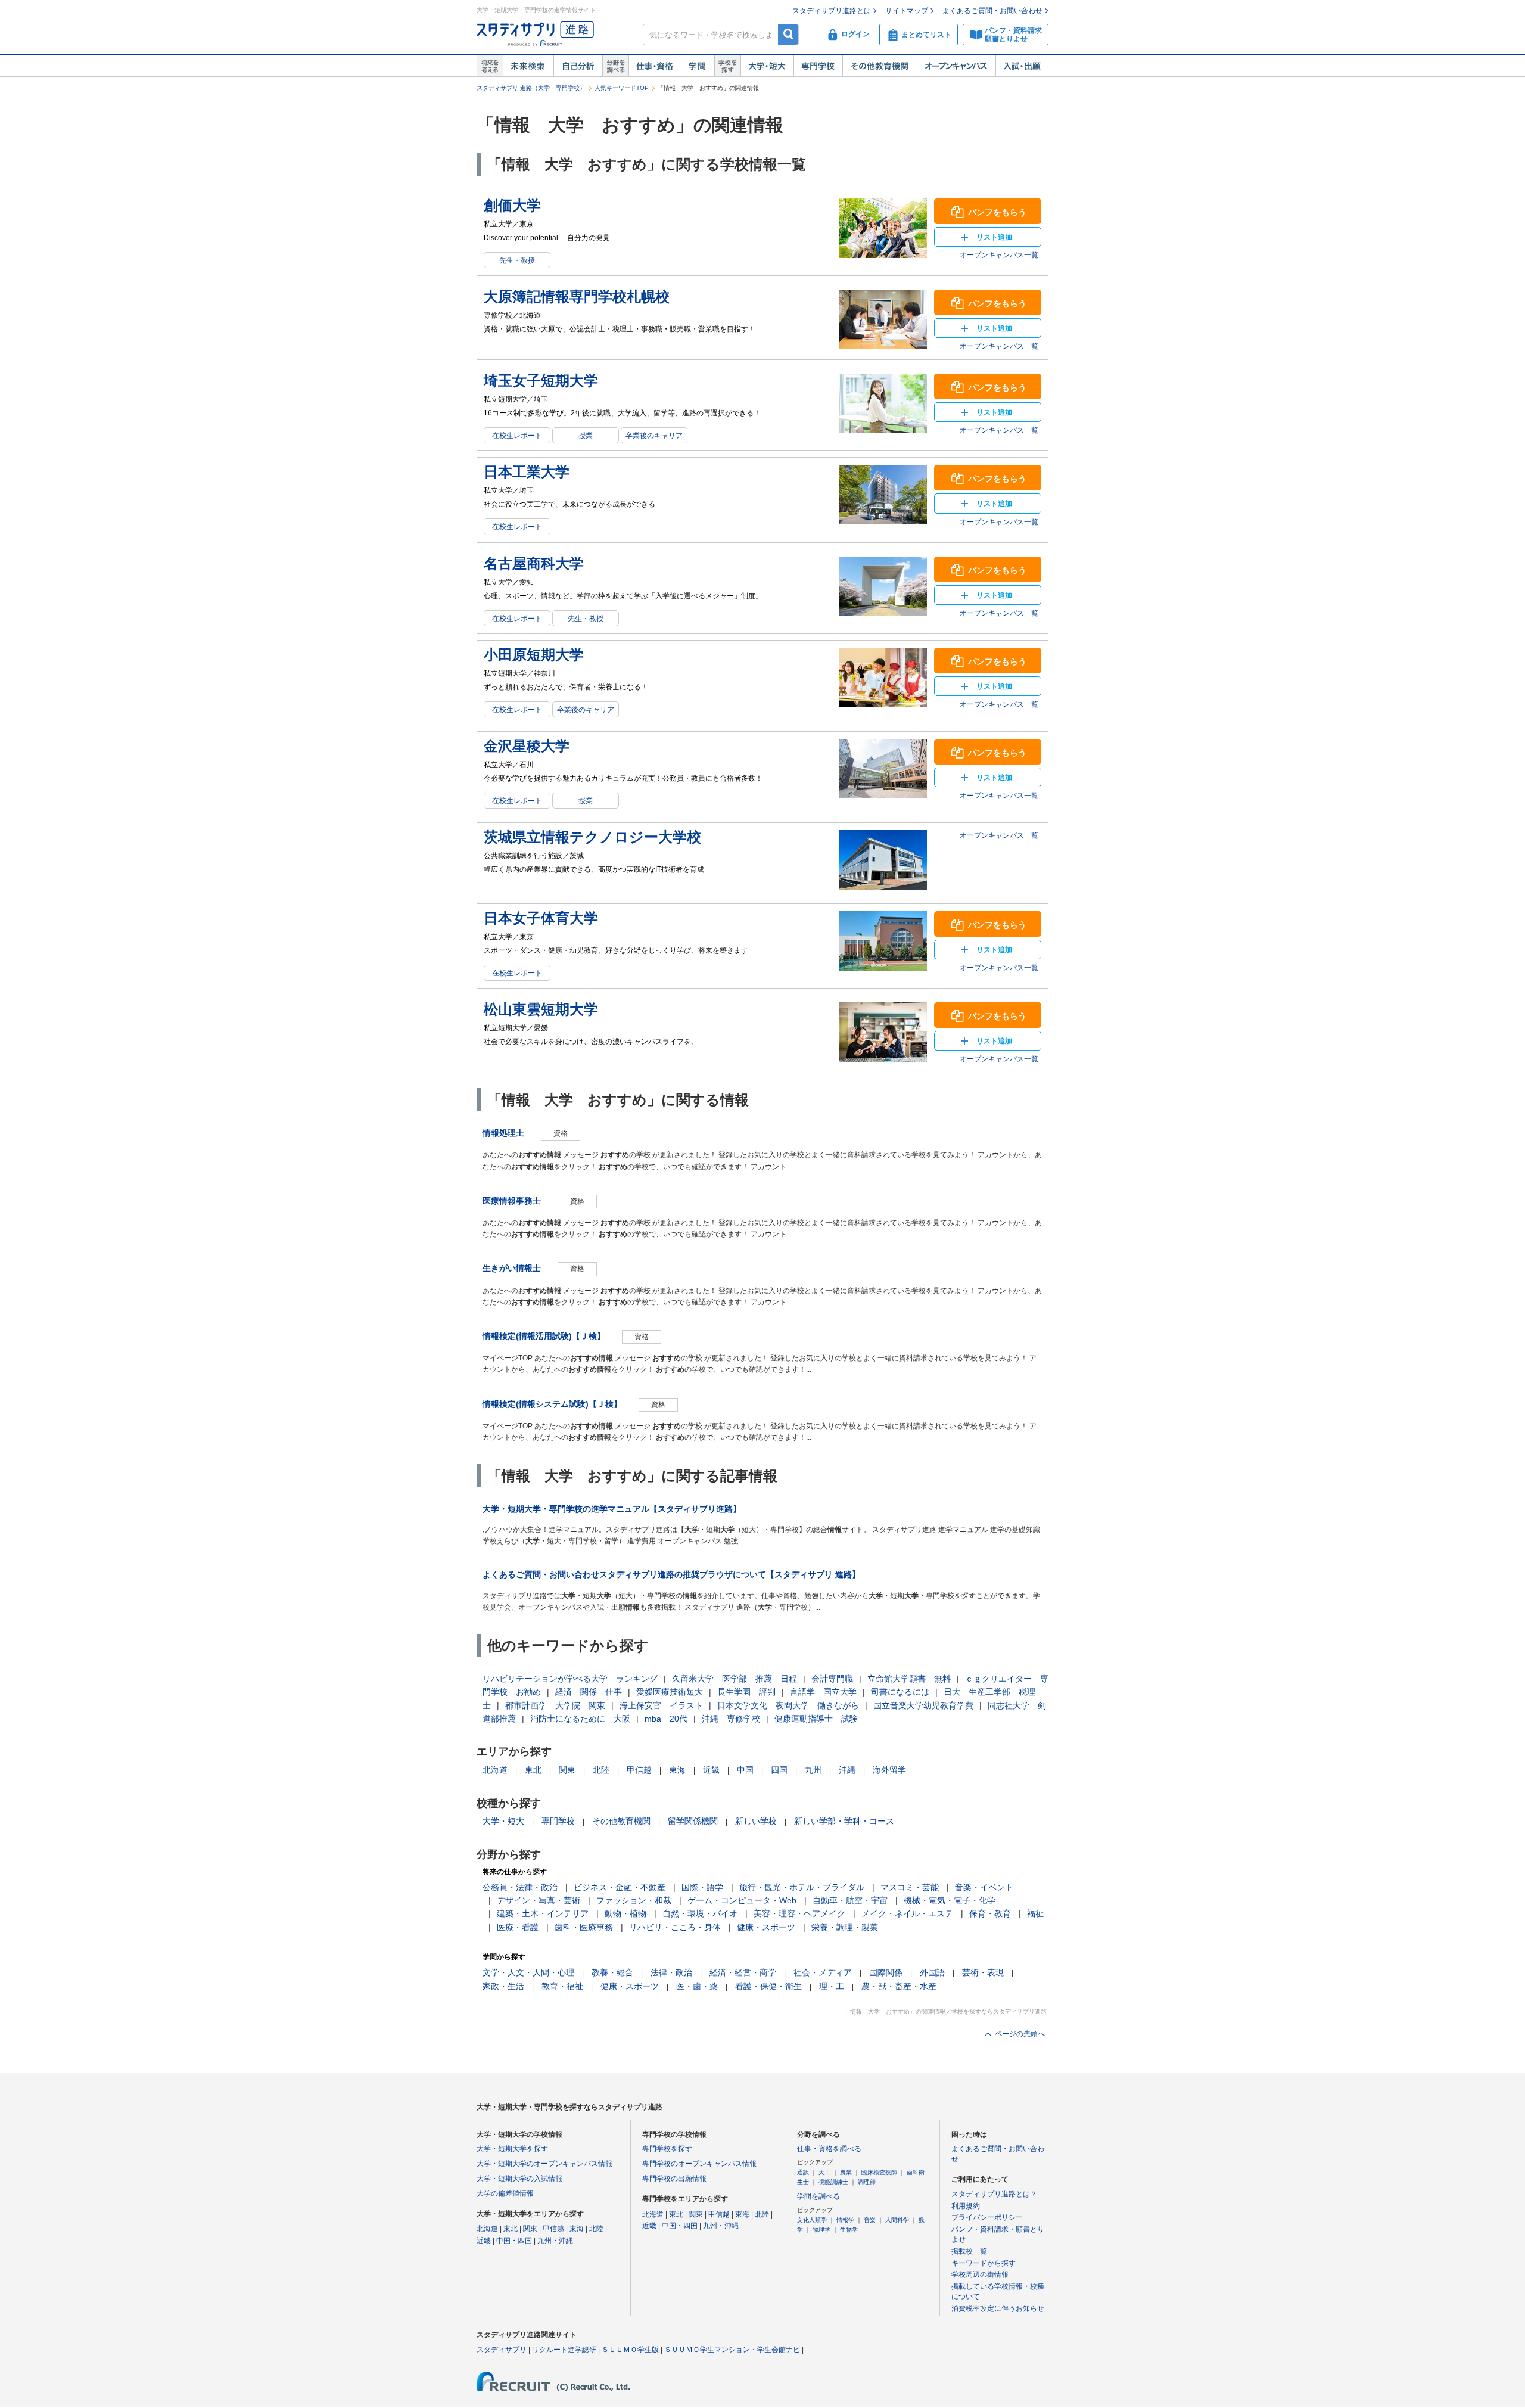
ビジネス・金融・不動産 (620, 1887)
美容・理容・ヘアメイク (799, 1913)
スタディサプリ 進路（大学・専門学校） (531, 88)
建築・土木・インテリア (543, 1913)
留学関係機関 (693, 1821)
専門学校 (818, 66)
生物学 (849, 2230)
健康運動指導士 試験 (816, 1719)
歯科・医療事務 (584, 1927)
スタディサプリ (502, 2350)
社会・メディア (823, 1972)
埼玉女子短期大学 (541, 380)
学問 (698, 66)
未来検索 (528, 66)
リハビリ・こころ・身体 (675, 1927)
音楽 (870, 2220)
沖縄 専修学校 (731, 1719)
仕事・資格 (655, 66)
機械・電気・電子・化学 (950, 1900)
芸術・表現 (983, 1972)
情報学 (845, 2220)
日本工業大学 (527, 472)
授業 (586, 436)
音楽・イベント (984, 1887)
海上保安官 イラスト (661, 1705)
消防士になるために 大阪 (580, 1719)
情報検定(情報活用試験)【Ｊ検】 (544, 1336)
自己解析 (578, 66)
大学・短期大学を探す (512, 2149)
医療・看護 (518, 1927)
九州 (813, 1770)
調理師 (867, 2182)
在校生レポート (517, 436)
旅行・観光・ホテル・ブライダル (802, 1887)
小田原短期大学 (534, 655)
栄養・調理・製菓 (845, 1927)
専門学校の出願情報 (674, 2179)
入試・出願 (1022, 66)
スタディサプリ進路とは (832, 11)
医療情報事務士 (512, 1201)
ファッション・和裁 (634, 1900)
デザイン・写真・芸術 (539, 1900)
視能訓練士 (833, 2182)
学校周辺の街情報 (980, 2275)
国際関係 (886, 1972)
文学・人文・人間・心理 (528, 1972)
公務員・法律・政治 (520, 1887)
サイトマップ (907, 11)
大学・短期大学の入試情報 (519, 2179)
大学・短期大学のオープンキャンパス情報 (544, 2164)
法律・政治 (671, 1972)
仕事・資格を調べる (829, 2149)
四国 (779, 1770)
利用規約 (966, 2206)
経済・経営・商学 (743, 1972)
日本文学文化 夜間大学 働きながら (788, 1705)
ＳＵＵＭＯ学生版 (630, 2350)
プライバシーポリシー (987, 2217)
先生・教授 (517, 260)
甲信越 (639, 1770)
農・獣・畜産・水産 (899, 1986)
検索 (788, 34)
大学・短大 (767, 66)
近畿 (711, 1770)
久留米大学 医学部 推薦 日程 (735, 1679)
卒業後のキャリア (654, 436)
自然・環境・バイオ (700, 1913)
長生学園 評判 (746, 1692)
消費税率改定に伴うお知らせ (998, 2308)
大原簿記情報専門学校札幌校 (577, 296)
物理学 (821, 2230)
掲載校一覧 (969, 2251)
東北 (533, 1770)
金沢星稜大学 (527, 746)
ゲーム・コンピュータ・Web (742, 1900)
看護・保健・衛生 (768, 1986)
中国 (745, 1770)
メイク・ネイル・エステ (907, 1913)
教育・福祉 (562, 1986)
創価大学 (512, 205)
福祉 (1035, 1913)
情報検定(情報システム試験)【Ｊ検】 (552, 1404)
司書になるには (900, 1692)
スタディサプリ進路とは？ (994, 2194)
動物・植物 (625, 1913)
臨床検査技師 (879, 2172)
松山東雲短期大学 (541, 1009)
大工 (824, 2172)
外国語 (932, 1972)
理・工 (832, 1986)
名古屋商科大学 (534, 563)
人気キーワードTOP (622, 88)
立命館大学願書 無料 (909, 1679)
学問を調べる (818, 2196)
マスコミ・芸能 (910, 1887)
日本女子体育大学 (541, 918)
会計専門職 (832, 1679)
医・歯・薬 (697, 1986)
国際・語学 (702, 1887)
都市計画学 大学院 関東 (555, 1705)
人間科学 (897, 2220)
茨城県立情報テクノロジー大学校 (592, 837)
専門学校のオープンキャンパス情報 (699, 2164)
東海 (677, 1770)
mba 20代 (666, 1719)
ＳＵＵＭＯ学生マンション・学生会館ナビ (732, 2350)
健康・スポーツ (766, 1927)
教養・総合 (612, 1972)
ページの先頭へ (1020, 2034)
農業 (846, 2172)
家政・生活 (503, 1986)
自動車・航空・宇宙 (850, 1900)
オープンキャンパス (956, 66)
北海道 (495, 1770)
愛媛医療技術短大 (670, 1692)
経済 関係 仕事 (589, 1692)
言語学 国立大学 (823, 1692)
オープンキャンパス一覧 (999, 255)
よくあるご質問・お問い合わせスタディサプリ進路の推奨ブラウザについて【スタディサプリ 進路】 (671, 1574)
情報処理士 (503, 1133)
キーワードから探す (984, 2263)
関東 (567, 1770)
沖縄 (847, 1770)
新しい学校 (756, 1821)
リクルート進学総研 (564, 2350)
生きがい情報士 (512, 1268)
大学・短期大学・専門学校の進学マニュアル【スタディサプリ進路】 (612, 1509)
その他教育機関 (880, 66)
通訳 (803, 2172)
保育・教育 (990, 1913)
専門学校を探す (667, 2149)
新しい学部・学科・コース (844, 1821)
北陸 (601, 1770)
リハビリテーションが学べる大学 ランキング (570, 1679)
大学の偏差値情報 (505, 2193)
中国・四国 (514, 2241)
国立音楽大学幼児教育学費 (923, 1705)
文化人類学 (812, 2220)
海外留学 (889, 1770)
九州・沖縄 (555, 2241)
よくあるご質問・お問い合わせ (992, 11)
